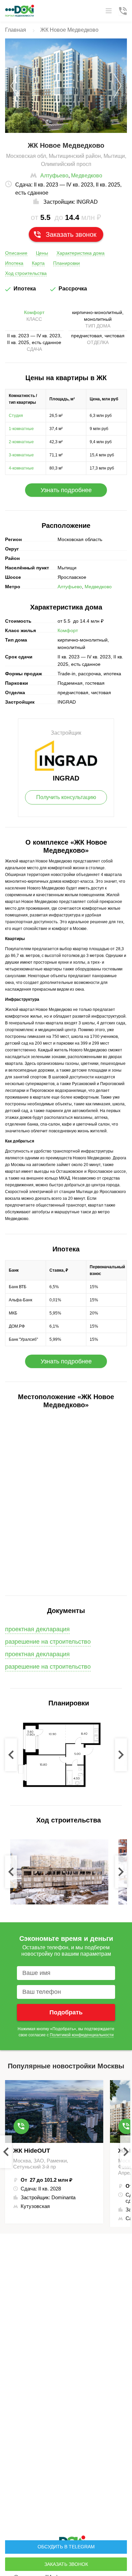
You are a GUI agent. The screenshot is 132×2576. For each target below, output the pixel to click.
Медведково (87, 176)
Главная (16, 30)
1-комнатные (21, 429)
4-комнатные (21, 468)
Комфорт (34, 312)
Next (121, 1755)
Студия (16, 416)
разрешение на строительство (48, 1642)
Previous (11, 1755)
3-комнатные (21, 455)
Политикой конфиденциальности (82, 2035)
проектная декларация (37, 1654)
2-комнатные (21, 442)
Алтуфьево (54, 176)
